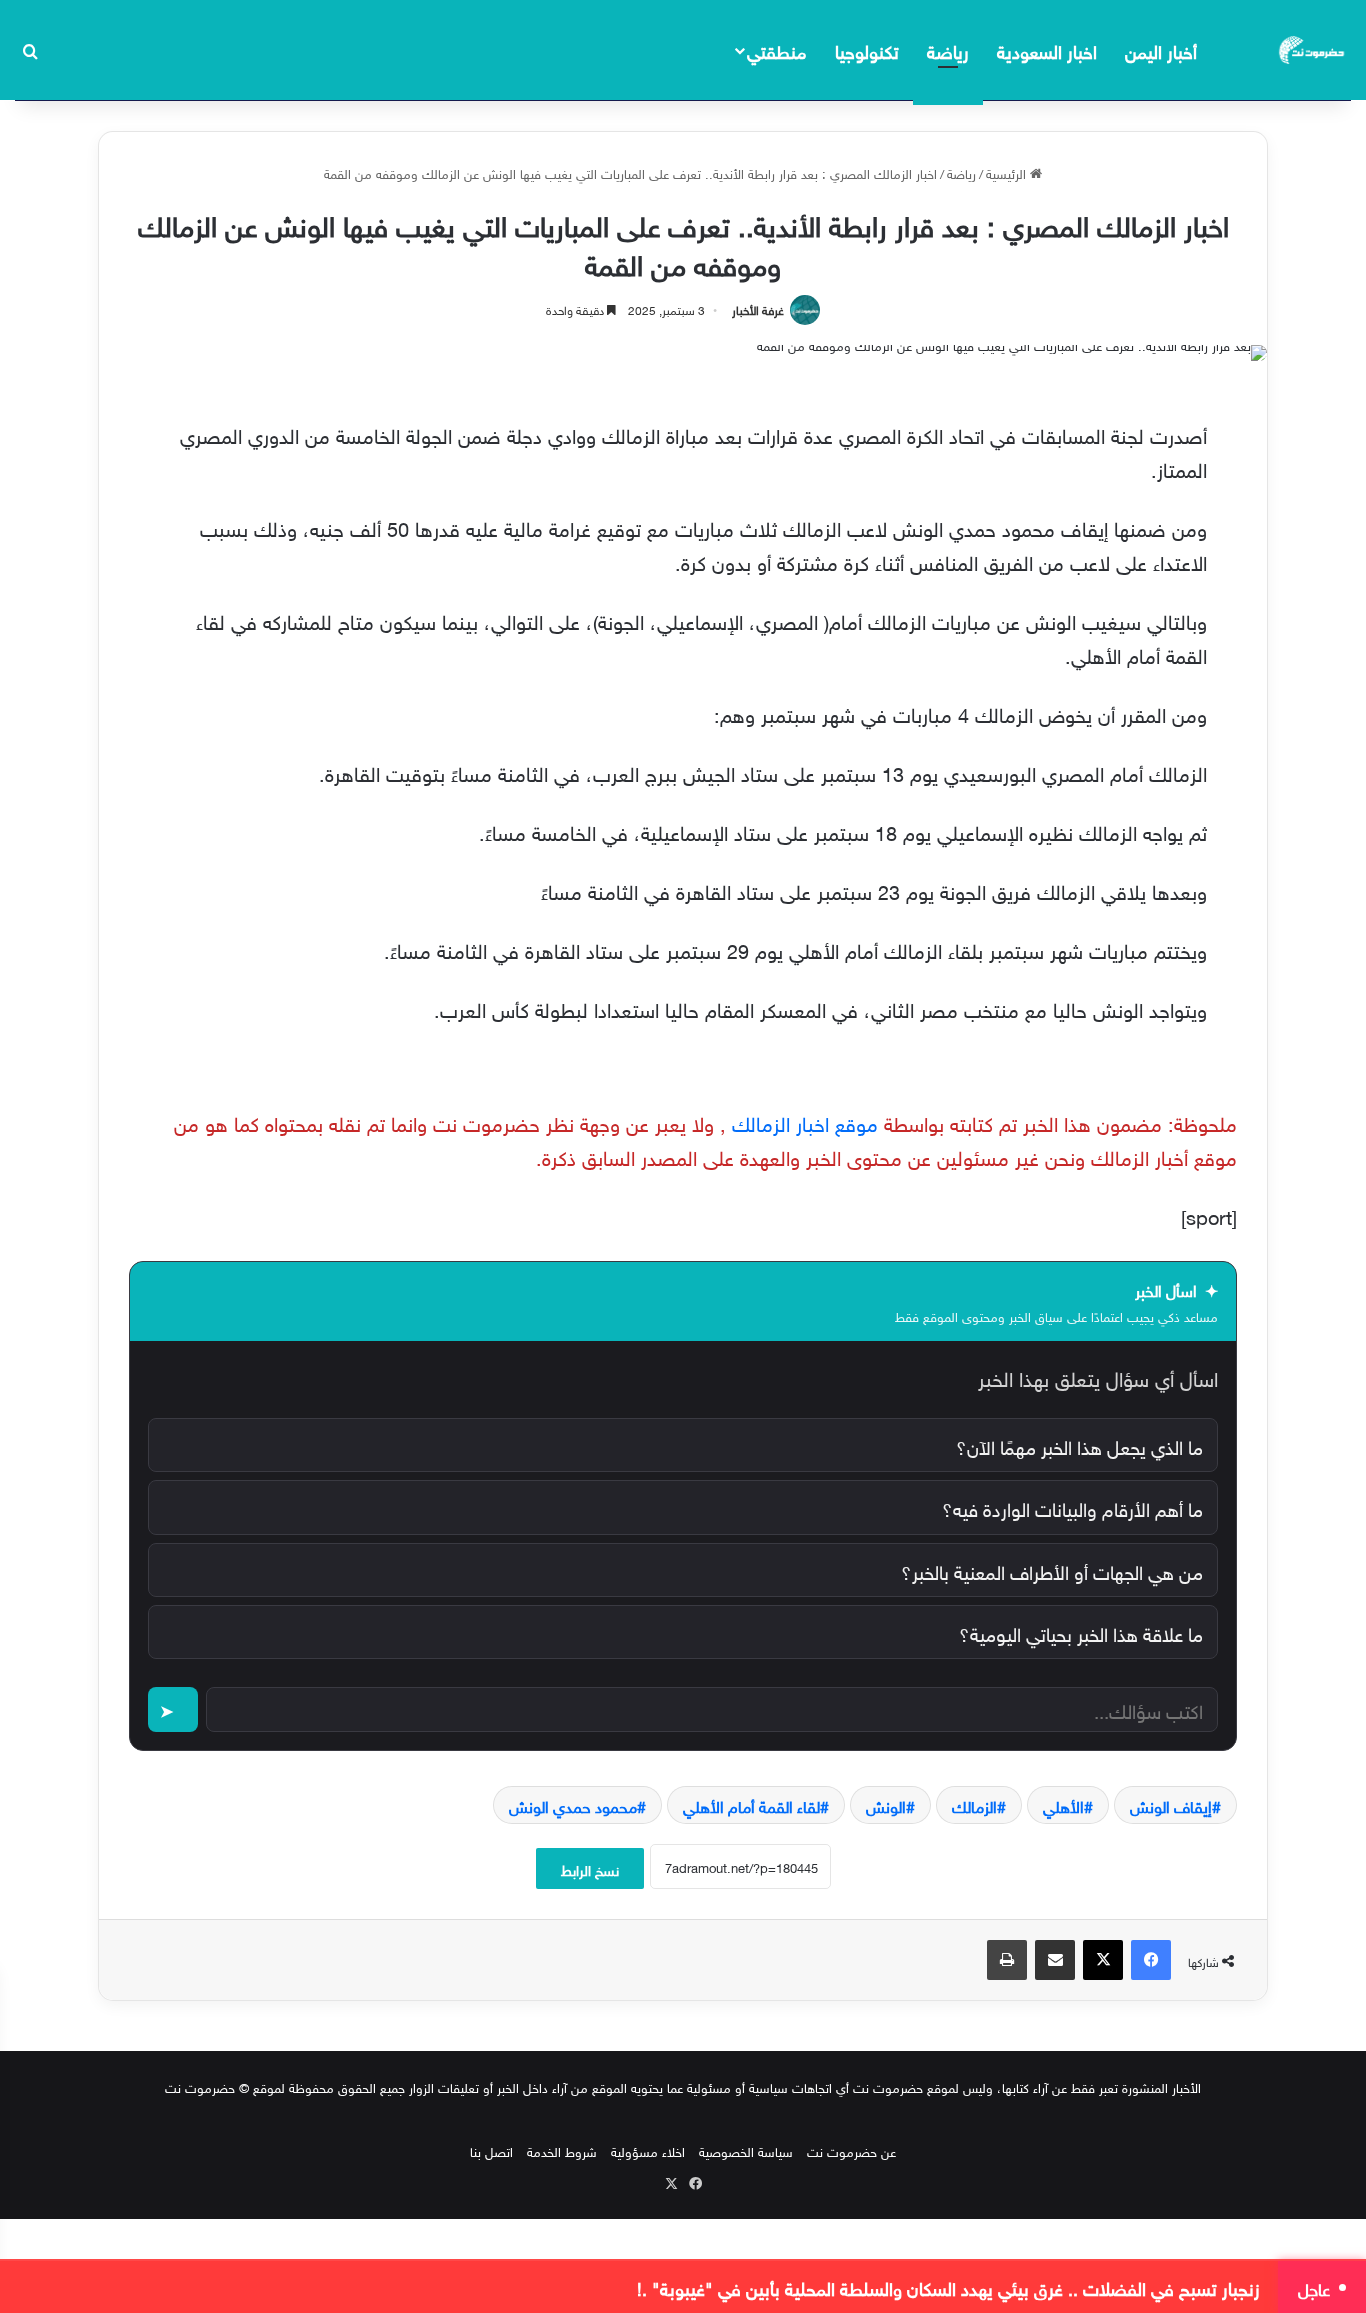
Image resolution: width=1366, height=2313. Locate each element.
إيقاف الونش (1171, 1805)
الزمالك (974, 1805)
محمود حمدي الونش (573, 1805)
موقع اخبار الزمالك (805, 1121)
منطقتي (776, 49)
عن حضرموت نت (851, 2150)
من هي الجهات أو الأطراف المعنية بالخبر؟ (1052, 1570)
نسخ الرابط (590, 1868)
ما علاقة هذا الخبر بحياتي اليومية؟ (1081, 1632)
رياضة (948, 49)
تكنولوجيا (867, 49)
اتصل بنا (491, 2150)
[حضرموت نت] (1313, 50)
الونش (886, 1805)
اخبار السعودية (1047, 49)
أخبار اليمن (1161, 49)
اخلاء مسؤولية (648, 2150)
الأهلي (1063, 1805)
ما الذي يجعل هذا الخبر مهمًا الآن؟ (1079, 1445)
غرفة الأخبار (758, 308)
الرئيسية (1008, 172)
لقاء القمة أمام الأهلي (751, 1805)
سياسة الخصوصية (746, 2150)
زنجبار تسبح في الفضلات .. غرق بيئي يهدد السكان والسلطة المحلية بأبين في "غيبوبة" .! (948, 2287)
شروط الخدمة (562, 2150)
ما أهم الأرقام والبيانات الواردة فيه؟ (1072, 1507)
